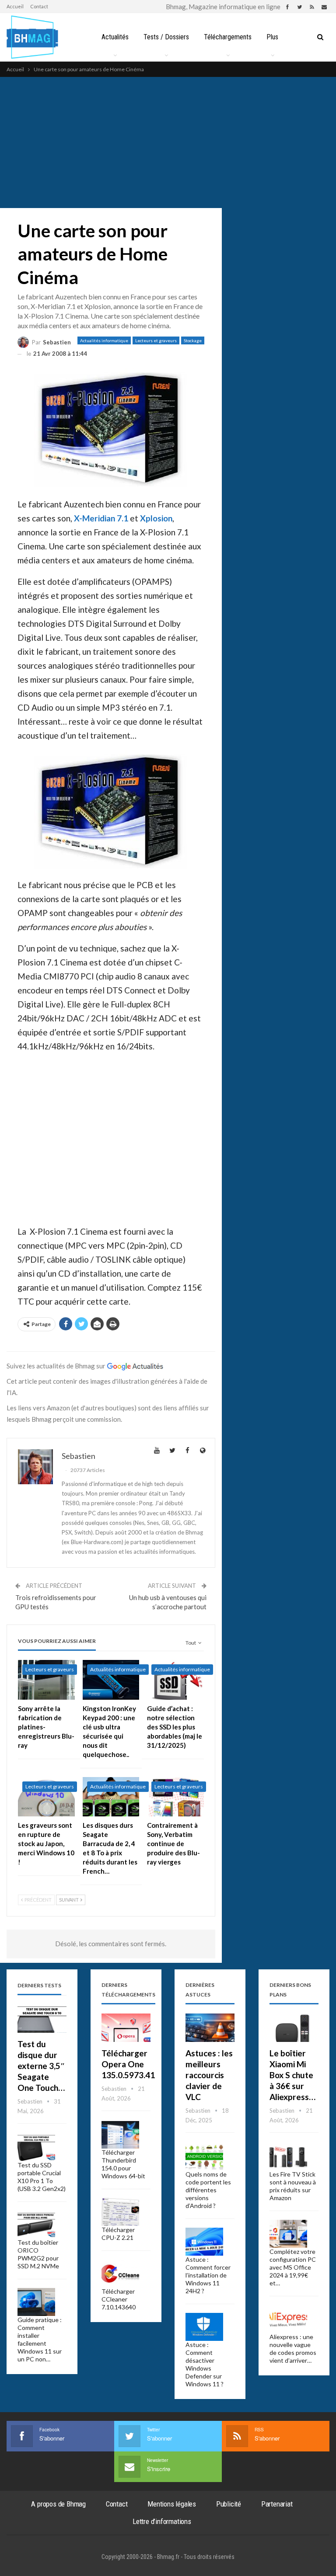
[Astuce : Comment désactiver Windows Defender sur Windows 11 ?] (204, 2327)
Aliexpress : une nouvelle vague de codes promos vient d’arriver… (293, 2349)
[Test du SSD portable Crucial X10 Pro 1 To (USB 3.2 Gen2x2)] (36, 2148)
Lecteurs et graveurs (156, 340)
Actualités (115, 37)
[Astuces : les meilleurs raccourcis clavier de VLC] (210, 2028)
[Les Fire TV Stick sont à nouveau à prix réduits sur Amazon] (288, 2157)
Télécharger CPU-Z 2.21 (118, 2234)
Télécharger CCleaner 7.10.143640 (119, 2299)
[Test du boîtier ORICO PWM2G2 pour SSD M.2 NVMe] (36, 2225)
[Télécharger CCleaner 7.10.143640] (120, 2274)
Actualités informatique (104, 340)
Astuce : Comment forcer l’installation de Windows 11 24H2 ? (208, 2275)
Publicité (229, 2504)
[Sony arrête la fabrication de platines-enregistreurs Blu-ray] (46, 1680)
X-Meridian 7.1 (101, 518)
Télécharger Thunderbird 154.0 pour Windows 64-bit (123, 2164)
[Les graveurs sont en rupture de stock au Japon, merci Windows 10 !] (46, 1797)
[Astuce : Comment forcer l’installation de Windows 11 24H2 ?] (204, 2242)
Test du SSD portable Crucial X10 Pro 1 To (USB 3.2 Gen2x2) (42, 2177)
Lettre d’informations (162, 2521)
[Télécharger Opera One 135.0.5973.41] (126, 2028)
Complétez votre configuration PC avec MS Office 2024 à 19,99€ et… (293, 2267)
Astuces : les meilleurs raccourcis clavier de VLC (209, 2075)
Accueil (15, 6)
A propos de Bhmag (58, 2504)
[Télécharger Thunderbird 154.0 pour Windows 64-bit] (120, 2135)
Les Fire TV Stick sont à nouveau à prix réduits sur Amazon (293, 2186)
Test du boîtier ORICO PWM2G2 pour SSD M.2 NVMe (38, 2254)
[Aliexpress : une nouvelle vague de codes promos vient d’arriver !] (288, 2319)
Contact (39, 6)
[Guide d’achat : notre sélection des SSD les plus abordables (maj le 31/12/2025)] (175, 1680)
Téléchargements (228, 37)
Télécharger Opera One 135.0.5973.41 (128, 2064)
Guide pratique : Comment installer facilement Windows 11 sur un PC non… (40, 2339)
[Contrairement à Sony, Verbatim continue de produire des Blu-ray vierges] (175, 1797)
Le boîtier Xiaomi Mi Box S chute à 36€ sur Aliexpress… (292, 2075)
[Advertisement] (168, 142)
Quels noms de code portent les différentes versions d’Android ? (208, 2190)
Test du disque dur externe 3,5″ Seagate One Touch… (41, 2066)
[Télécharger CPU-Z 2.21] (120, 2212)
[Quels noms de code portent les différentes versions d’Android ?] (204, 2157)
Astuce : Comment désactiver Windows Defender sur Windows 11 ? (205, 2364)
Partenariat (277, 2504)
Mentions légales (172, 2504)
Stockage (193, 340)
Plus (272, 37)
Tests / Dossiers (166, 37)
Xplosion (156, 518)
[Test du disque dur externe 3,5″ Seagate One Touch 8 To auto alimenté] (42, 2019)
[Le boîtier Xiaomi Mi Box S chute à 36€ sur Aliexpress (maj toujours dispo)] (294, 2028)
